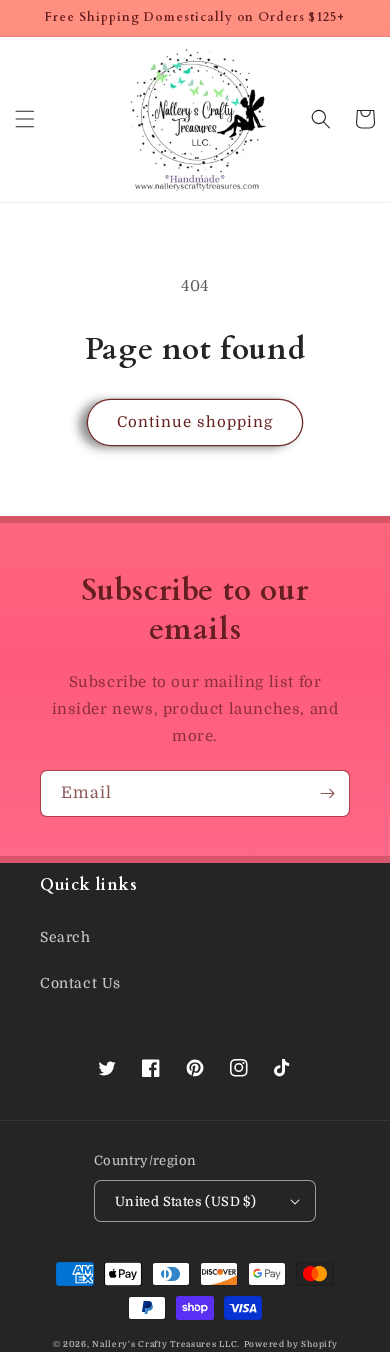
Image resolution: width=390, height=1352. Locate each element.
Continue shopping (195, 422)
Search (65, 937)
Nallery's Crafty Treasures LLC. (166, 1344)
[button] (25, 119)
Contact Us (80, 983)
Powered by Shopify (291, 1344)
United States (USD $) (185, 1201)
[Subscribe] (327, 793)
